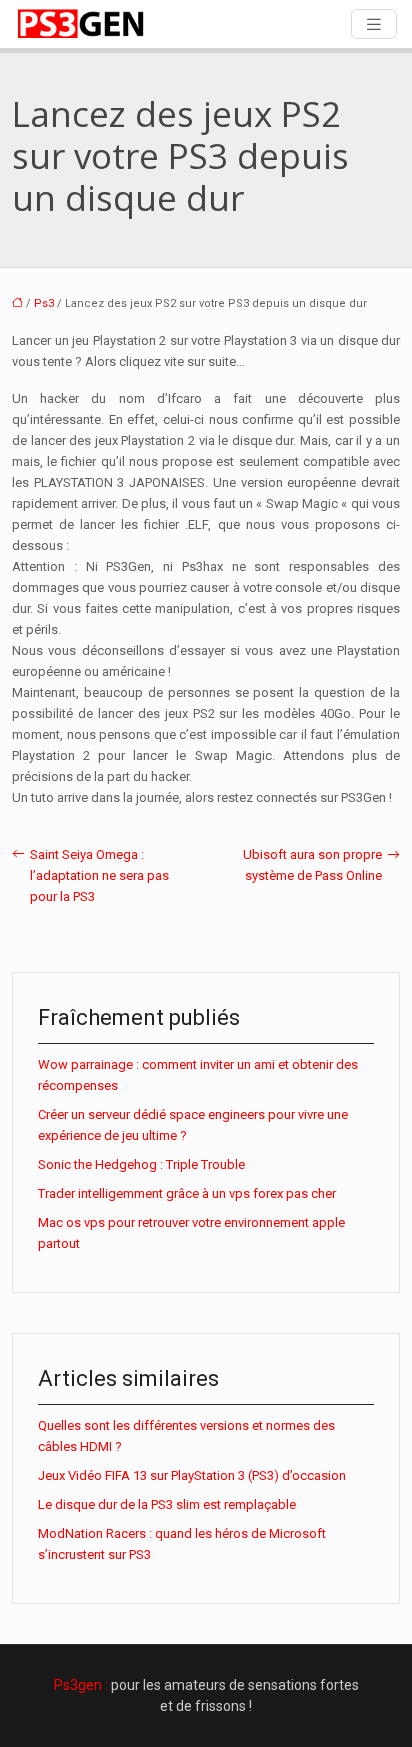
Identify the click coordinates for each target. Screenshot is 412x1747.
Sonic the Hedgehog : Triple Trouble (141, 1164)
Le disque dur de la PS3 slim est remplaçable (167, 1504)
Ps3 (44, 303)
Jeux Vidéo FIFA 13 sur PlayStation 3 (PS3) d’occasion (192, 1475)
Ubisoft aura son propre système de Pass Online (312, 865)
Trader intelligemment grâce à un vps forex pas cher (187, 1193)
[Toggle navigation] (374, 24)
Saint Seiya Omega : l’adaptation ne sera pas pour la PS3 (99, 875)
